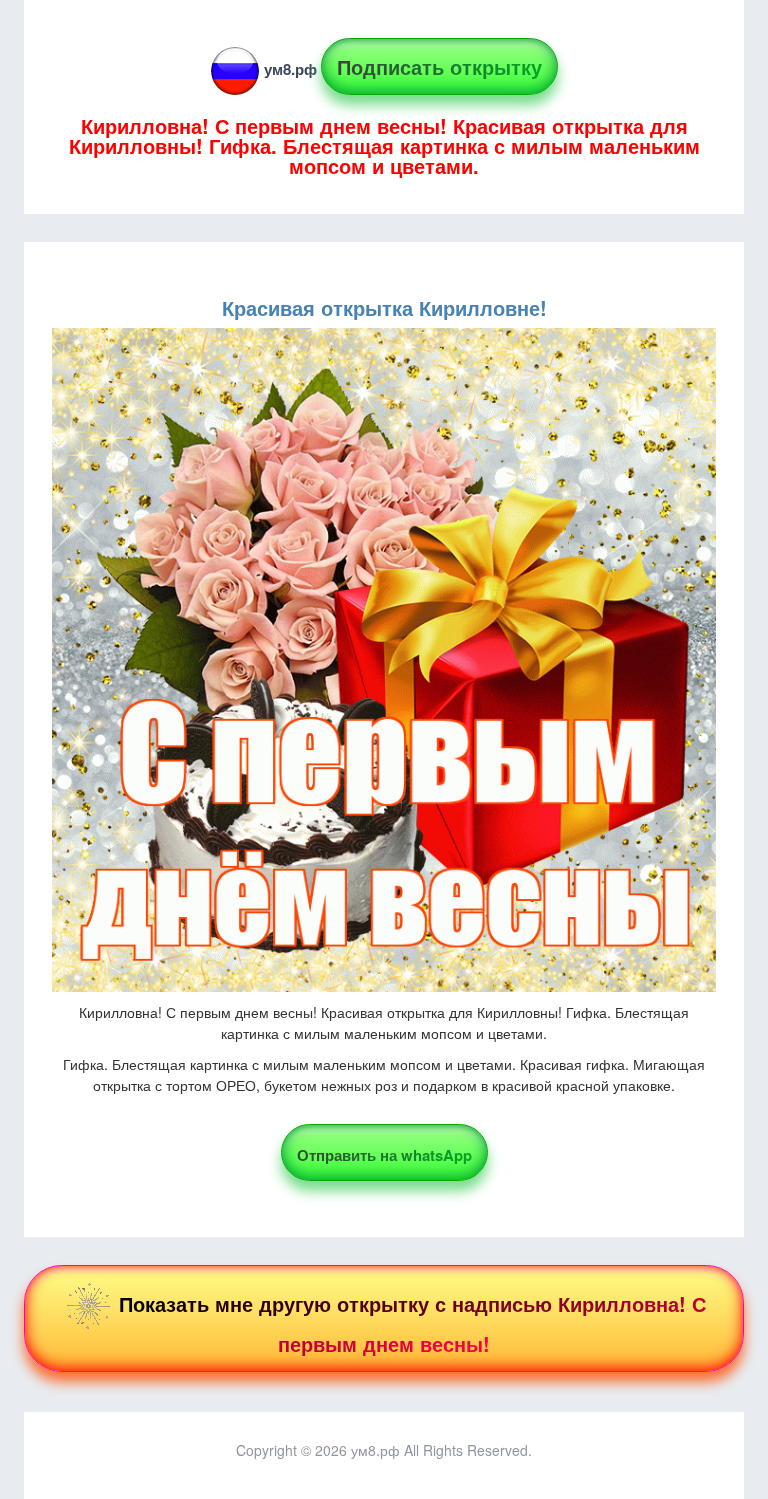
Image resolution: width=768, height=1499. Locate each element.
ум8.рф (290, 69)
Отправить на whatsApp (384, 1155)
